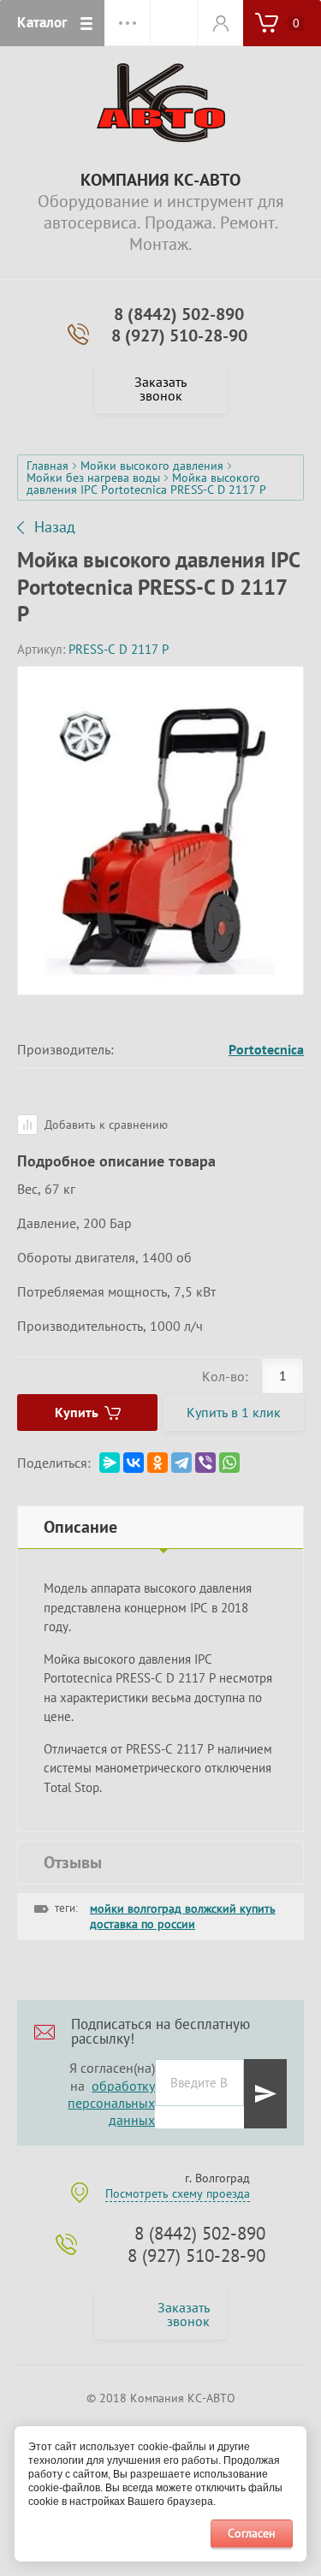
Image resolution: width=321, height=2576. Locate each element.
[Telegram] (181, 1463)
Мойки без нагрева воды (93, 478)
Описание (80, 1527)
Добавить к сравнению (104, 1125)
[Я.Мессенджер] (110, 1463)
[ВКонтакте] (134, 1463)
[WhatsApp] (229, 1463)
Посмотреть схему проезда (178, 2193)
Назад (55, 527)
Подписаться (265, 2094)
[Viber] (205, 1463)
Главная (48, 466)
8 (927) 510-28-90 (179, 335)
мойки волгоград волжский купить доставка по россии (183, 1916)
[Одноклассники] (158, 1463)
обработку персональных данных (111, 2103)
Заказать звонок (160, 389)
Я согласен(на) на (111, 2094)
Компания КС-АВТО (160, 180)
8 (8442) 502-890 (179, 314)
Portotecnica (266, 1049)
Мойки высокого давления (152, 466)
